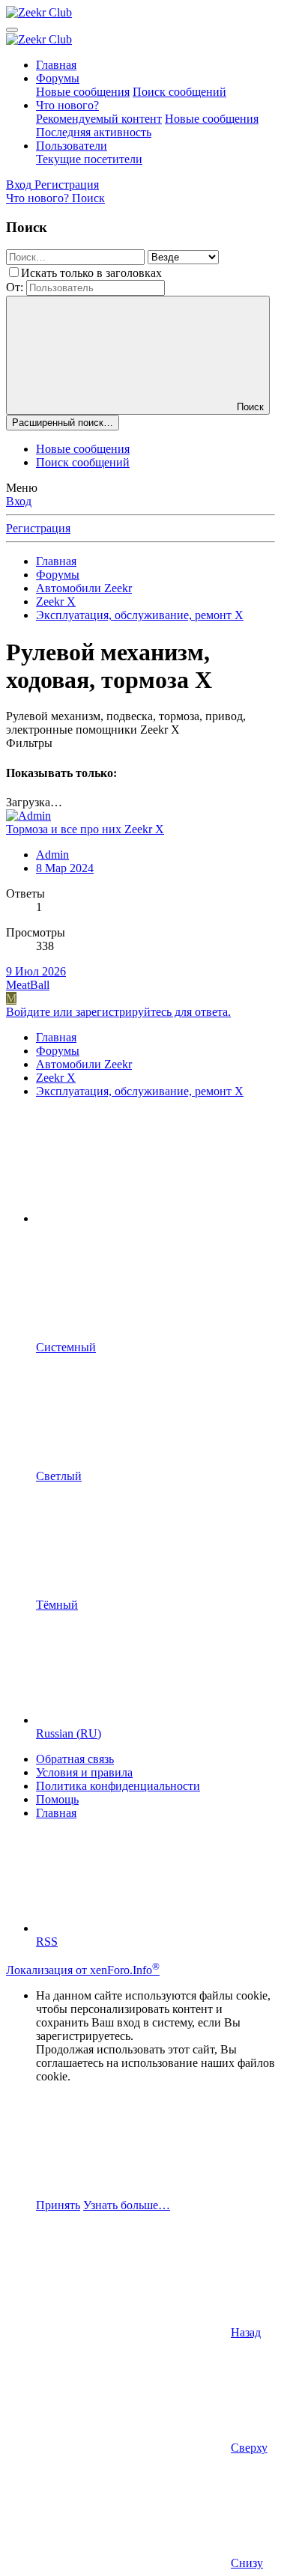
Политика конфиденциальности (118, 1786)
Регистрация (38, 528)
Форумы (58, 78)
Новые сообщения (83, 92)
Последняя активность (94, 132)
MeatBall (28, 985)
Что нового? (67, 105)
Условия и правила (84, 1772)
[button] (148, 1218)
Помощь (57, 1799)
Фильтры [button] (29, 743)
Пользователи (72, 146)
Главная (56, 65)
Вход (19, 501)
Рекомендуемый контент (99, 119)
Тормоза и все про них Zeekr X (85, 829)
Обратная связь (75, 1759)
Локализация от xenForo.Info (83, 1970)
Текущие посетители (89, 159)
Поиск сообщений (179, 92)
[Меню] (12, 30)
